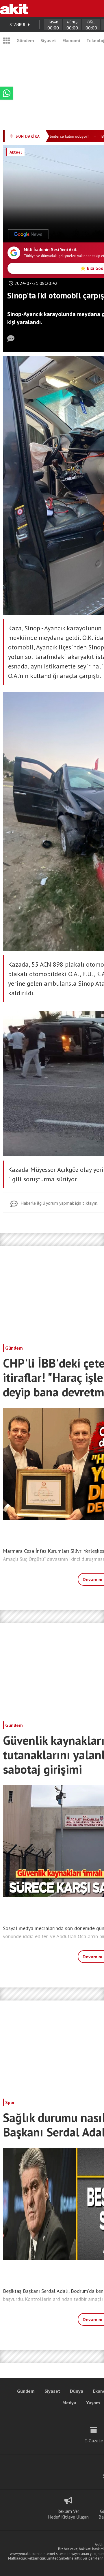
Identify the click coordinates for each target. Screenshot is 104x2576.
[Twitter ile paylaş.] (93, 234)
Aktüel (16, 152)
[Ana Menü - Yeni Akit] (7, 40)
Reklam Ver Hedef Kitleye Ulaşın (68, 2514)
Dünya (77, 2391)
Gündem (25, 40)
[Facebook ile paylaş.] (80, 234)
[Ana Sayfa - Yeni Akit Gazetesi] (14, 9)
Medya (69, 2403)
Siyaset (48, 40)
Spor (10, 2102)
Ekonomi (71, 40)
